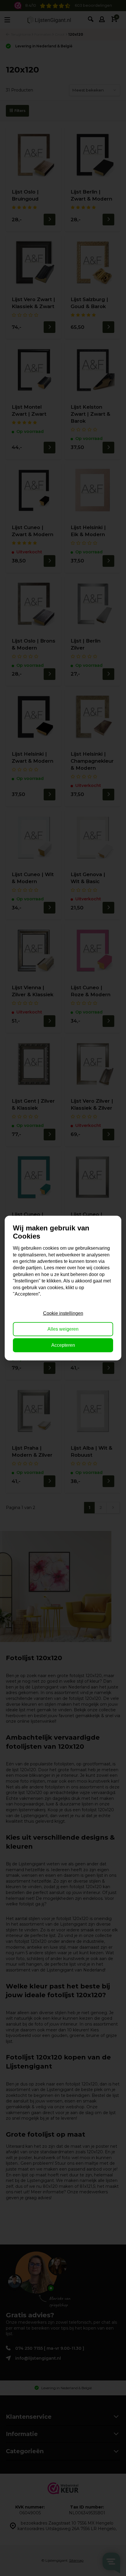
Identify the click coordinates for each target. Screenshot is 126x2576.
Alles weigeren (63, 1329)
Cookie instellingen (63, 1313)
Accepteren (63, 1345)
